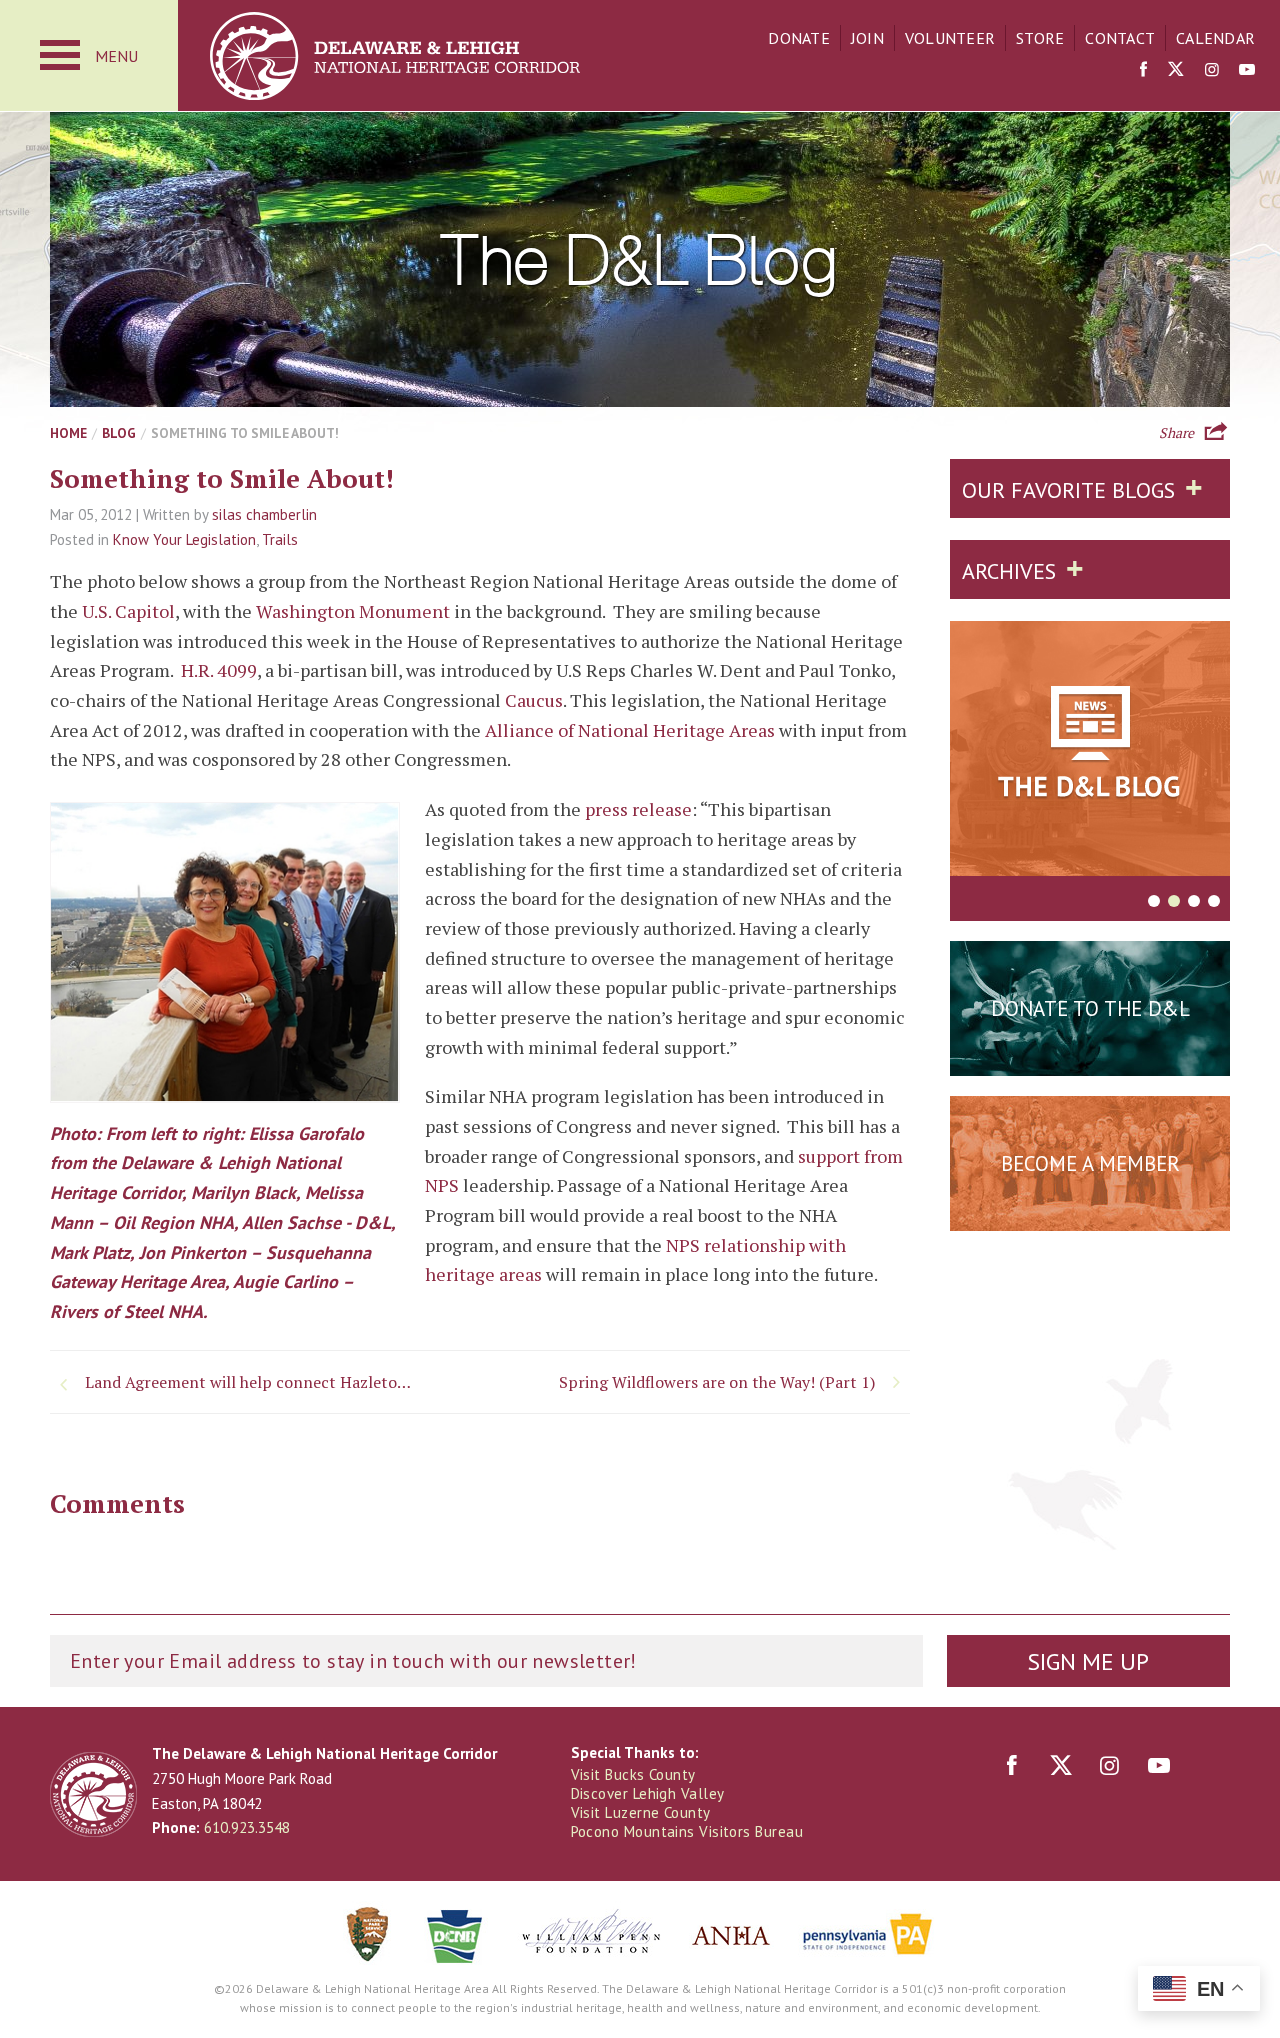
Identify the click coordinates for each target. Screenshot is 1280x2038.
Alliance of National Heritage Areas (630, 730)
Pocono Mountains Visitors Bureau (687, 1831)
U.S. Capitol (128, 611)
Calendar (1215, 38)
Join (867, 38)
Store (1040, 38)
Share (1176, 431)
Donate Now (1090, 1058)
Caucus (534, 700)
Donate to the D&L (1090, 1008)
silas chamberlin (264, 514)
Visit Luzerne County (641, 1812)
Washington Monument (353, 611)
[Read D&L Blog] (1090, 752)
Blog (119, 433)
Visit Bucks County (633, 1774)
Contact (1120, 38)
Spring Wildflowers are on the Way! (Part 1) (717, 1382)
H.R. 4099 (219, 670)
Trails (280, 539)
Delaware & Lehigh (93, 1794)
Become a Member (1090, 1163)
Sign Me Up (1088, 1661)
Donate (799, 38)
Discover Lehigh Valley (648, 1793)
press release (638, 809)
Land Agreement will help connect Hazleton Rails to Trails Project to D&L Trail (255, 1382)
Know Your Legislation (184, 539)
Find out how (1090, 1213)
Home (68, 433)
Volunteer (950, 38)
